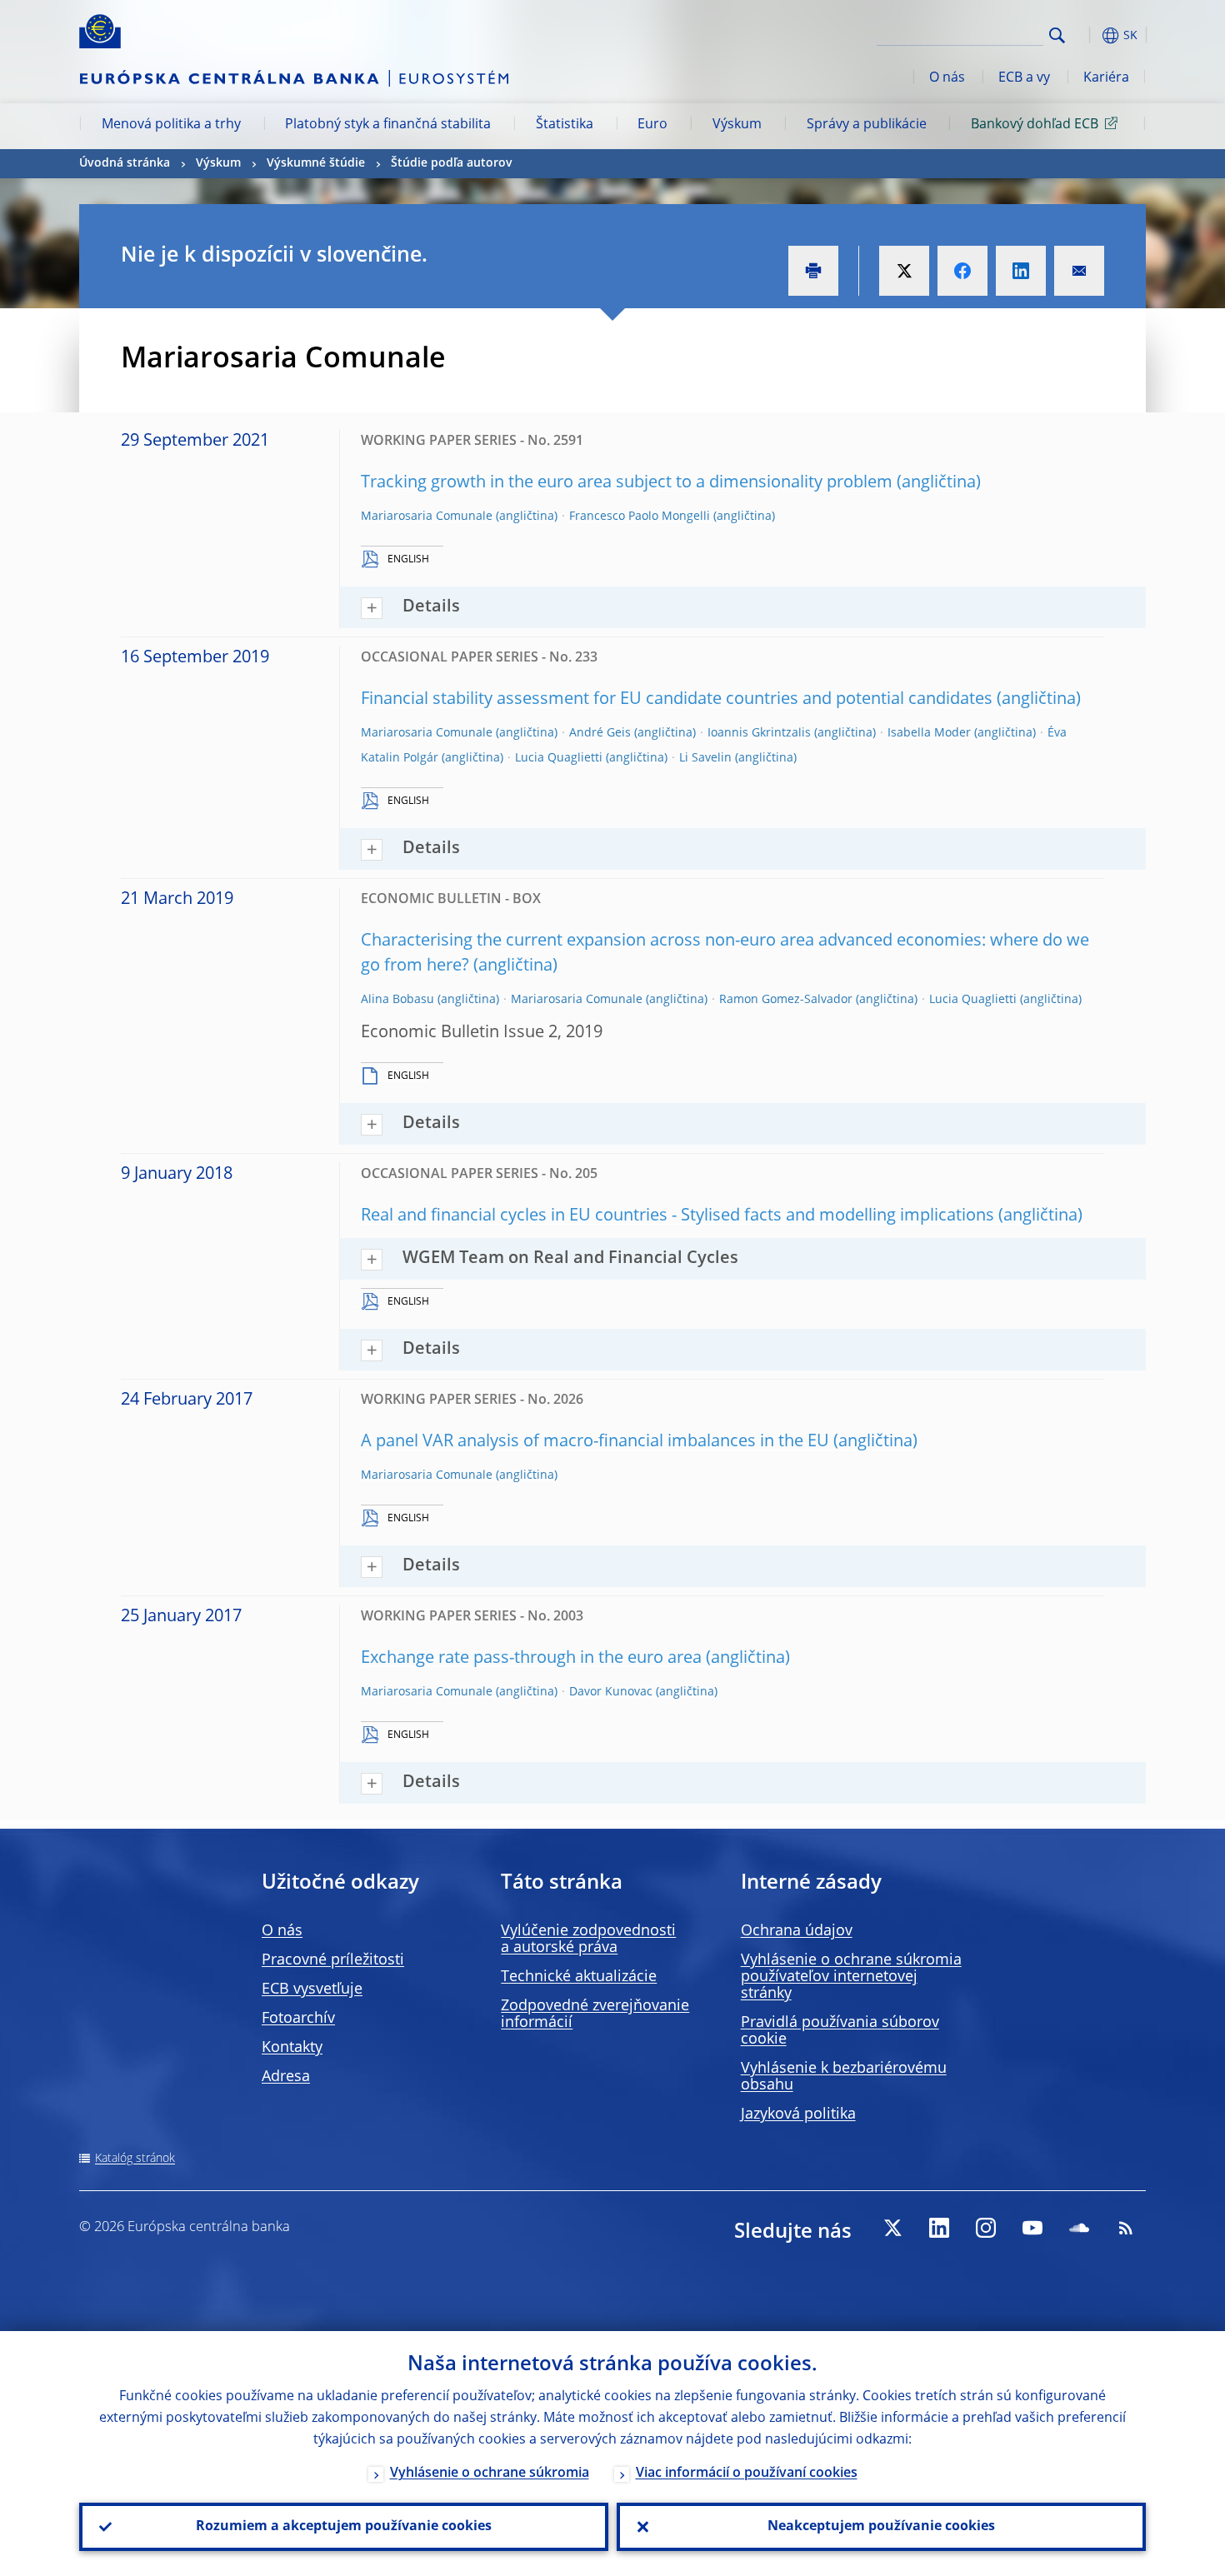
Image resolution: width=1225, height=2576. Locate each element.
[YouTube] (1032, 2228)
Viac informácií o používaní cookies (747, 2474)
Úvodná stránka (125, 163)
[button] (1087, 35)
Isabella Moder (929, 733)
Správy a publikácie (867, 125)
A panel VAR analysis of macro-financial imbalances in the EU (595, 1442)
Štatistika (565, 125)
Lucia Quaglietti (559, 758)
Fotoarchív (298, 2019)
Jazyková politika (798, 2114)
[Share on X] (904, 271)
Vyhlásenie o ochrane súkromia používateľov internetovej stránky (851, 1977)
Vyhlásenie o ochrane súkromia (490, 2474)
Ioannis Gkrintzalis (759, 733)
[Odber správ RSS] (1126, 2228)
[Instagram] (986, 2228)
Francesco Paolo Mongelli (640, 517)
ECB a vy (1024, 78)
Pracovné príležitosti (333, 1960)
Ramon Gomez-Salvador (786, 1000)
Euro (652, 125)
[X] (892, 2228)
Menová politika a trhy (171, 125)
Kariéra (1106, 78)
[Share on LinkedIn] (1021, 271)
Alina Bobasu (397, 1000)
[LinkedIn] (939, 2228)
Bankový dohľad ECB (1035, 125)
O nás (947, 78)
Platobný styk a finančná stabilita (388, 125)
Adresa (286, 2077)
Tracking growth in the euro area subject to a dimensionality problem (627, 483)
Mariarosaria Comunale (427, 517)
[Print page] (813, 271)
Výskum (737, 125)
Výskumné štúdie (316, 163)
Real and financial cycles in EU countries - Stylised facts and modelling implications (677, 1216)
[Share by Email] (1079, 271)
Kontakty (292, 2048)
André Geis (600, 733)
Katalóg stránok (135, 2159)
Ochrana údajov (797, 1931)
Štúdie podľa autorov (452, 163)
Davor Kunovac (611, 1692)
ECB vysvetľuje (312, 1989)
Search (1057, 35)
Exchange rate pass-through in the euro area (531, 1659)
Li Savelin (705, 758)
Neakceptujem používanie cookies (881, 2527)
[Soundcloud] (1079, 2228)
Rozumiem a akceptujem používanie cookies (344, 2527)
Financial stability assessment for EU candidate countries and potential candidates (677, 700)
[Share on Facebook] (962, 271)
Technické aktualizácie (579, 1977)
